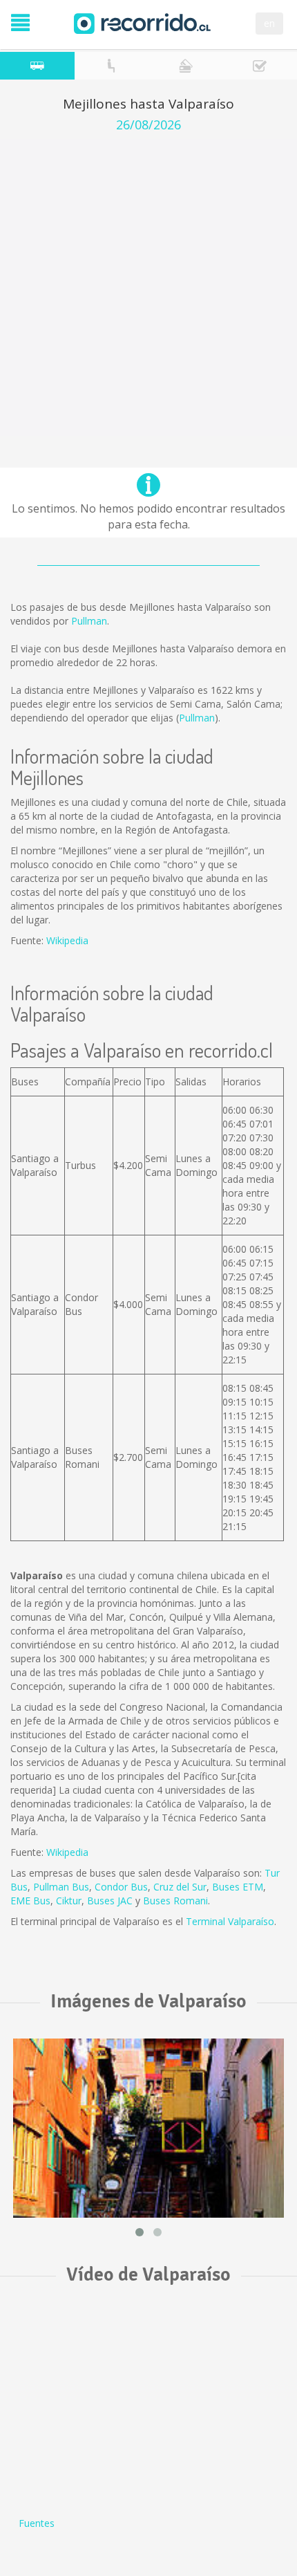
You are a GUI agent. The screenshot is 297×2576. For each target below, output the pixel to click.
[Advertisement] (148, 288)
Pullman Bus (61, 1887)
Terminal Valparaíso (230, 1921)
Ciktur (69, 1901)
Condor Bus (121, 1887)
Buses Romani (175, 1901)
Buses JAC (110, 1901)
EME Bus (30, 1901)
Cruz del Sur (180, 1887)
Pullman (89, 621)
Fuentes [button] (37, 2523)
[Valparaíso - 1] (148, 2128)
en (269, 23)
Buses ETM (238, 1887)
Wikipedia (67, 940)
